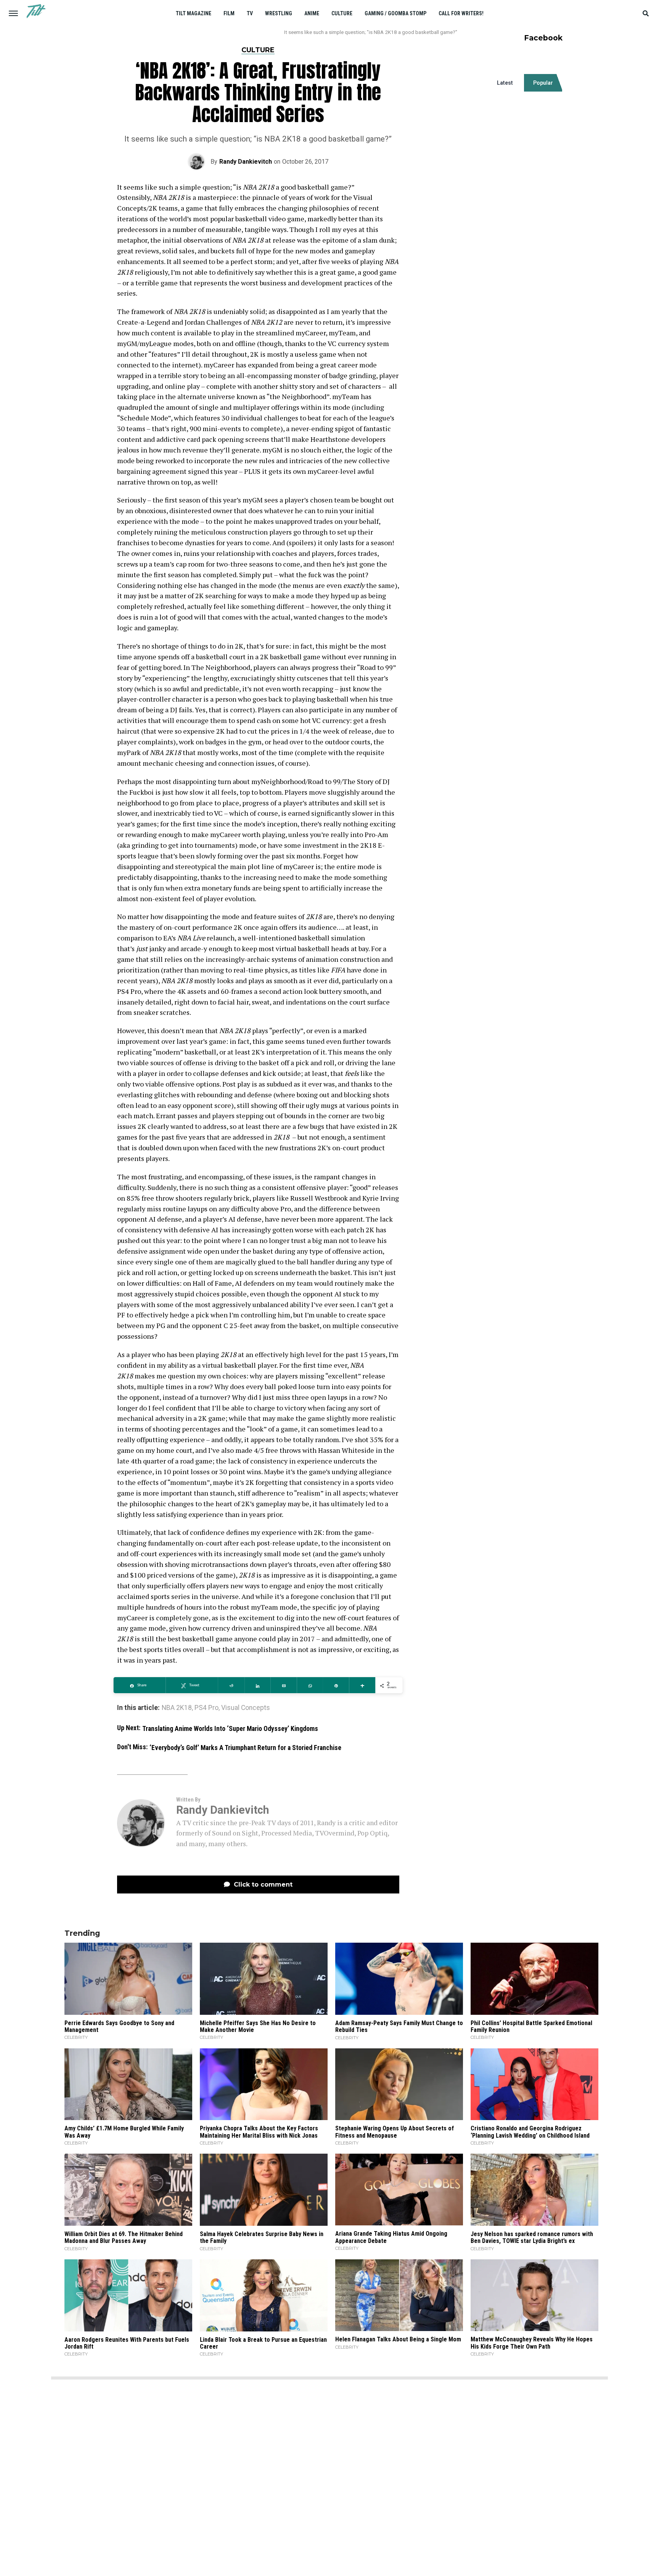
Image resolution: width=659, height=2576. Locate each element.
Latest (505, 83)
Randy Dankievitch (246, 162)
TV (250, 13)
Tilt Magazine (194, 13)
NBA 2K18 (177, 1708)
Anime (312, 13)
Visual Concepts (246, 1708)
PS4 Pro (207, 1708)
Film (229, 13)
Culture (342, 13)
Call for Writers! (461, 13)
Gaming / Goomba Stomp (395, 13)
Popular (543, 83)
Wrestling (279, 13)
